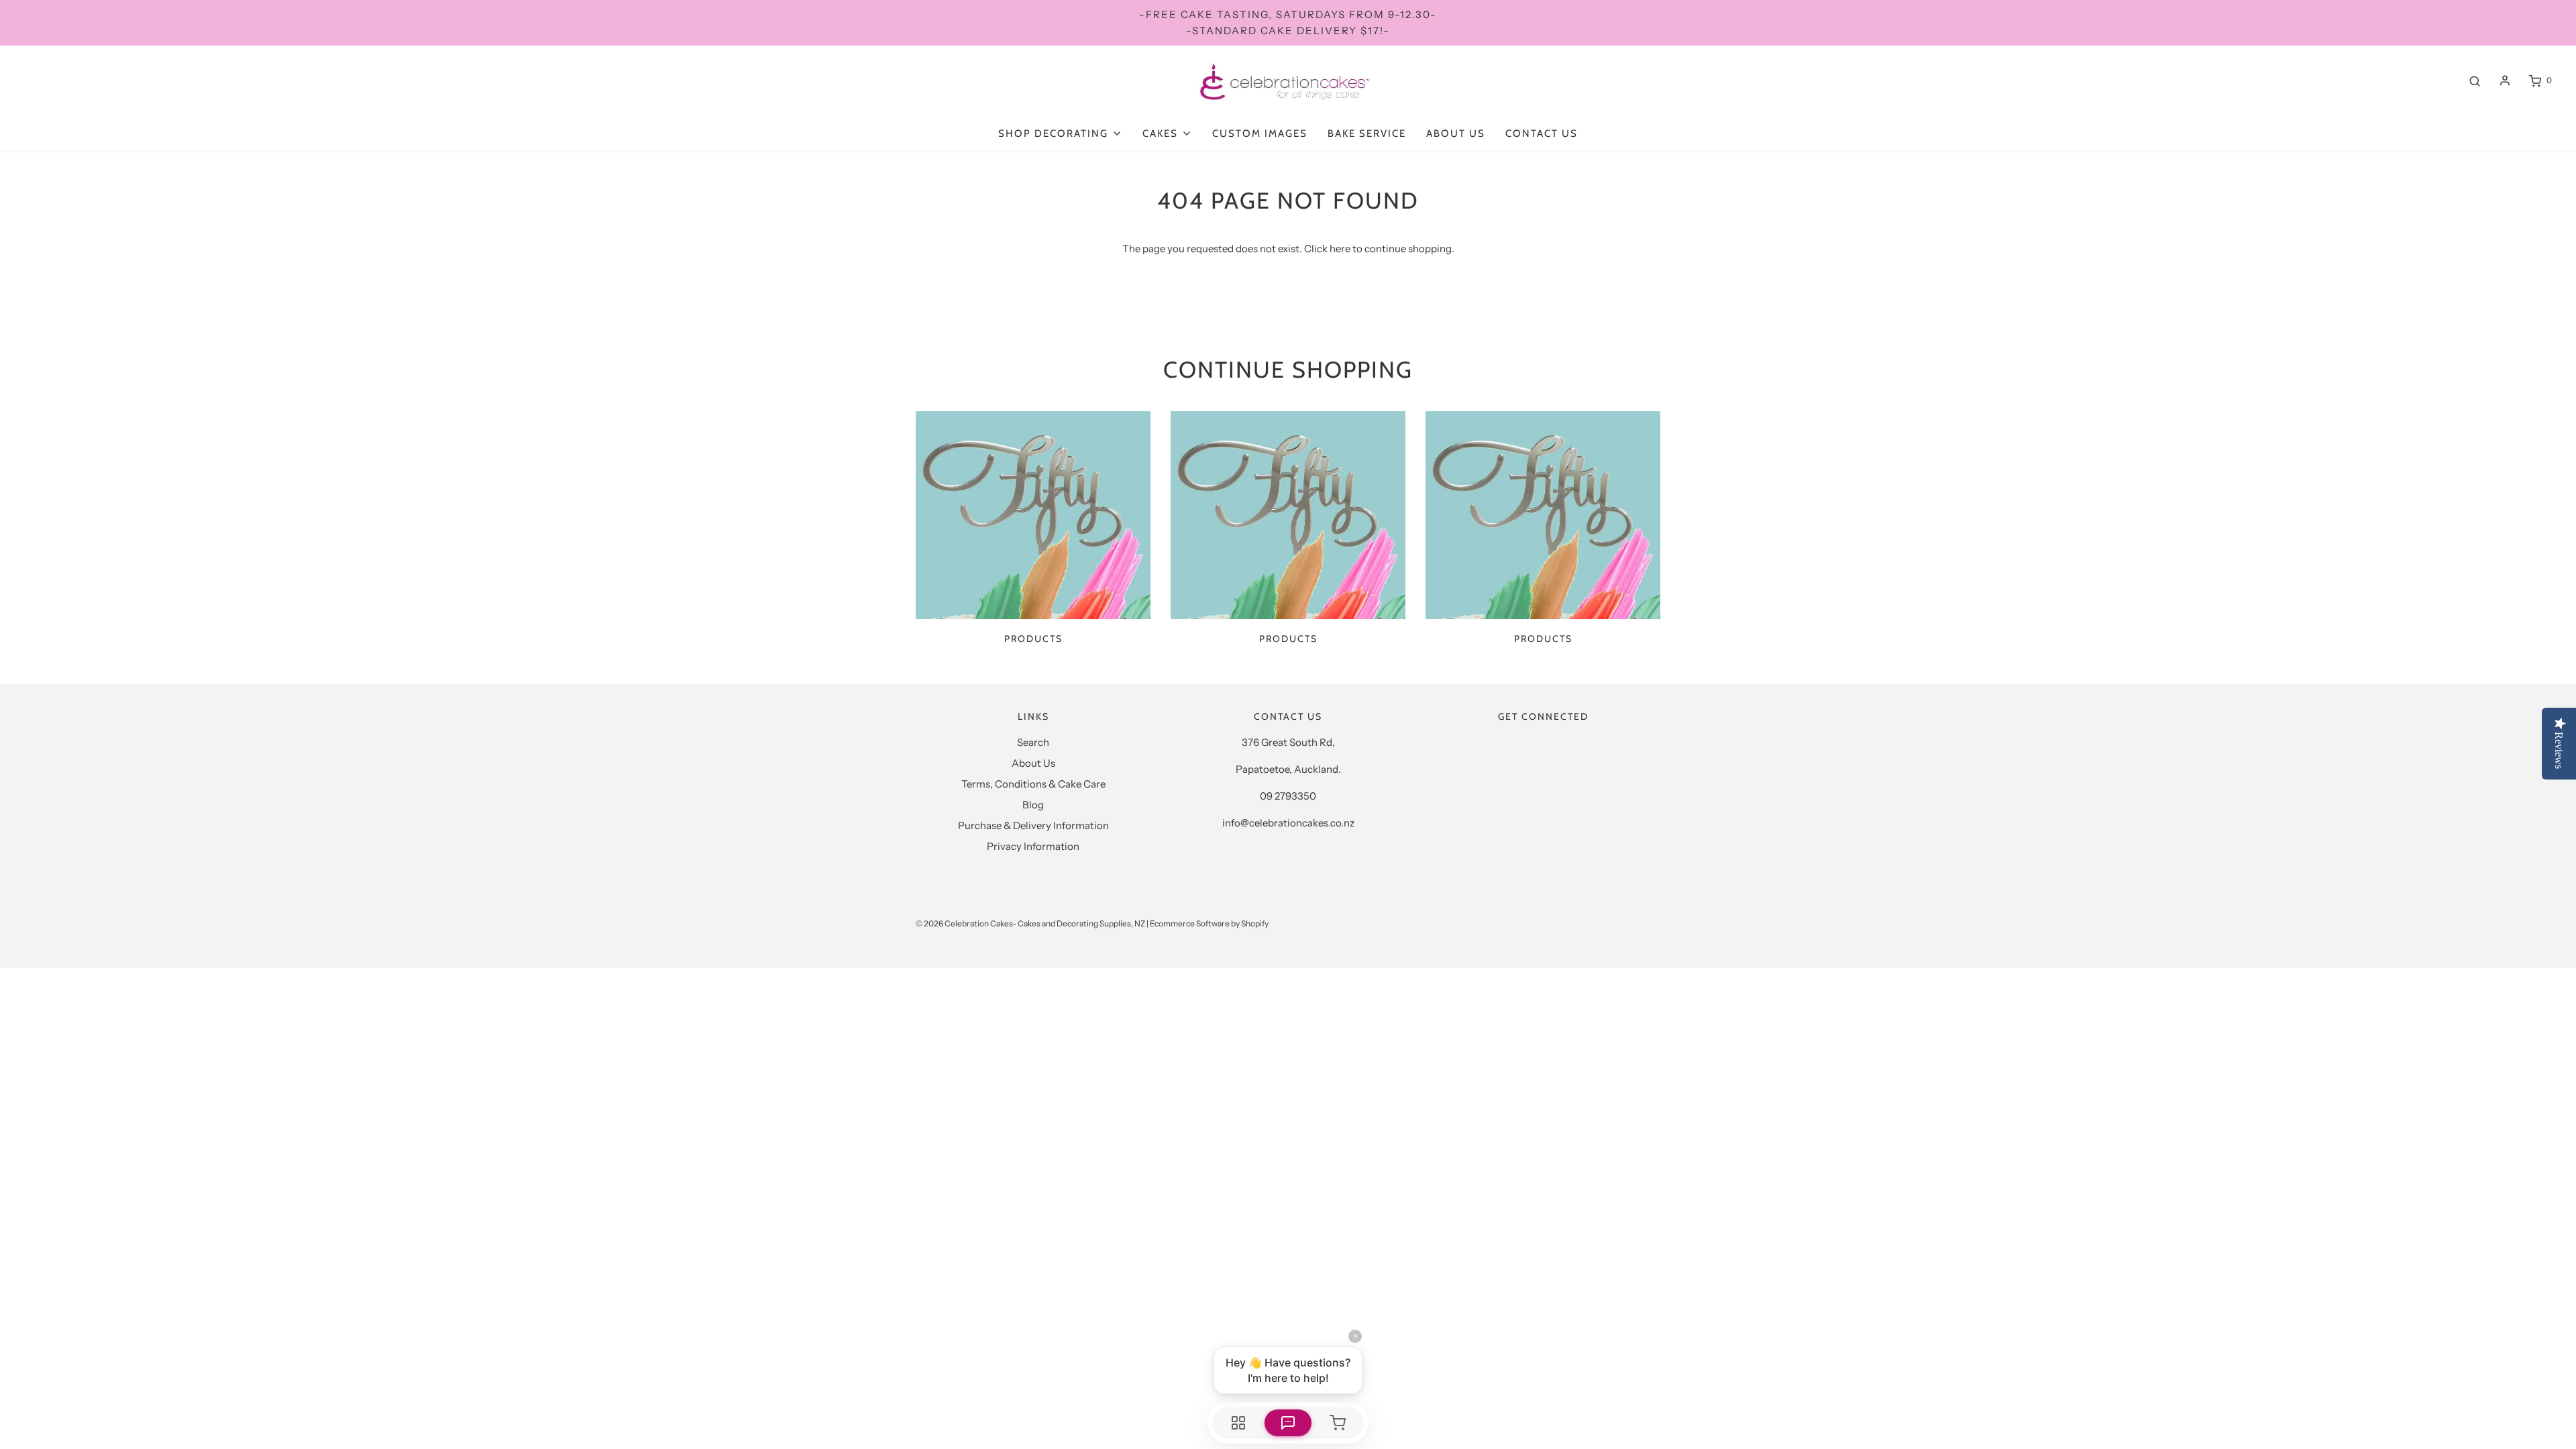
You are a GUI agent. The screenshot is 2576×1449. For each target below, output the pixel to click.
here (1340, 249)
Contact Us (1542, 133)
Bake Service (1367, 133)
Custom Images (1260, 133)
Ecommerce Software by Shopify (1209, 923)
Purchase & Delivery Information (1033, 825)
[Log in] (2505, 80)
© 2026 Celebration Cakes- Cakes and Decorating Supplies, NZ (1030, 923)
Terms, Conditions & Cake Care (1033, 784)
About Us (1456, 133)
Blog (1033, 805)
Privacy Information (1033, 846)
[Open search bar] (2475, 80)
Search (1033, 742)
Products (1033, 639)
